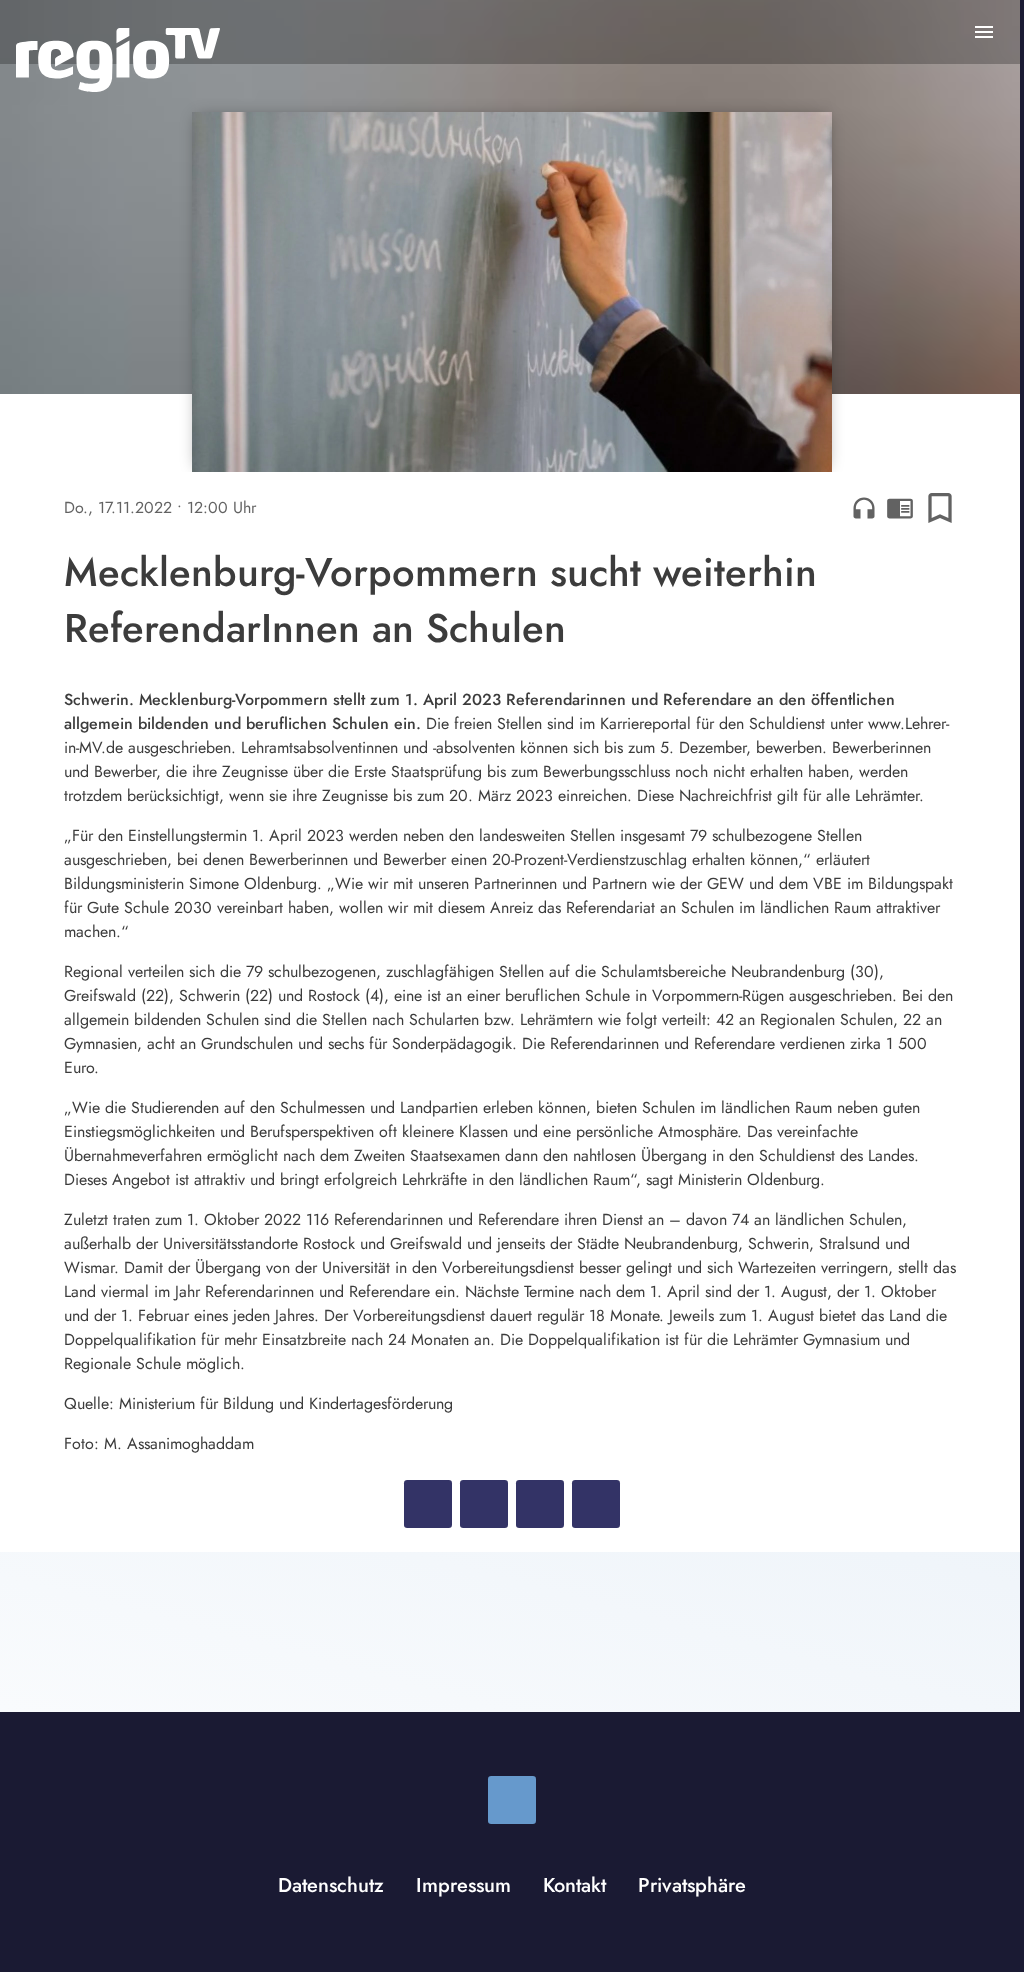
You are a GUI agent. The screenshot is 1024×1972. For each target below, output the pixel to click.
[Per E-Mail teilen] (596, 1504)
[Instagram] (512, 1800)
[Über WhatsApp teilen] (540, 1504)
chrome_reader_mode (900, 508)
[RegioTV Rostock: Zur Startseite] (118, 60)
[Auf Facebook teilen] (428, 1504)
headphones (864, 508)
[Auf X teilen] (484, 1504)
